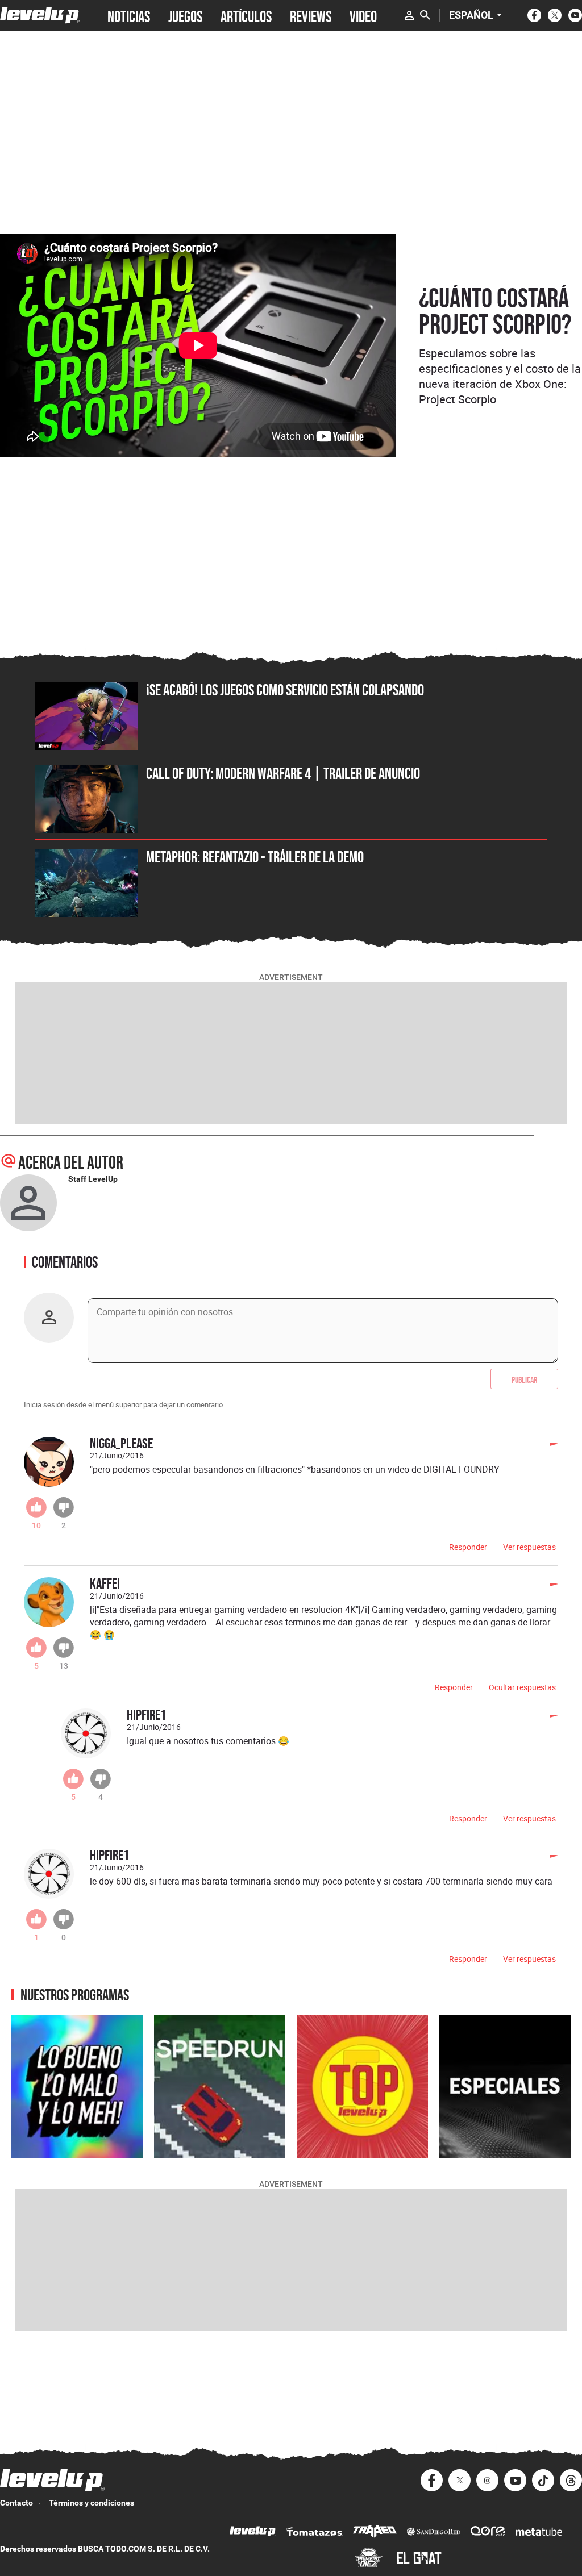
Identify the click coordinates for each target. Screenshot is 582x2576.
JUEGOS (185, 15)
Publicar (524, 1379)
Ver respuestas (529, 1547)
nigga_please (121, 1443)
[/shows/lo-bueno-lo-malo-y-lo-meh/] (77, 2087)
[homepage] (40, 15)
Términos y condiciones (92, 2503)
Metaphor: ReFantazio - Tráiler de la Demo (255, 857)
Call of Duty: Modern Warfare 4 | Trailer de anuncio (283, 773)
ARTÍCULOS (246, 15)
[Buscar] (425, 15)
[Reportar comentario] (547, 1449)
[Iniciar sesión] (409, 15)
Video (363, 15)
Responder (468, 1547)
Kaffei (105, 1583)
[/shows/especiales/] (505, 2087)
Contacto (16, 2503)
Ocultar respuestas (522, 1687)
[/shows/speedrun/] (220, 2087)
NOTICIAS (129, 15)
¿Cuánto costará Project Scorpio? (495, 311)
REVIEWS (311, 15)
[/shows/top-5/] (362, 2087)
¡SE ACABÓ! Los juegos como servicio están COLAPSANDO (285, 690)
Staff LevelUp (93, 1179)
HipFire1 (146, 1714)
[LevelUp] (253, 2533)
